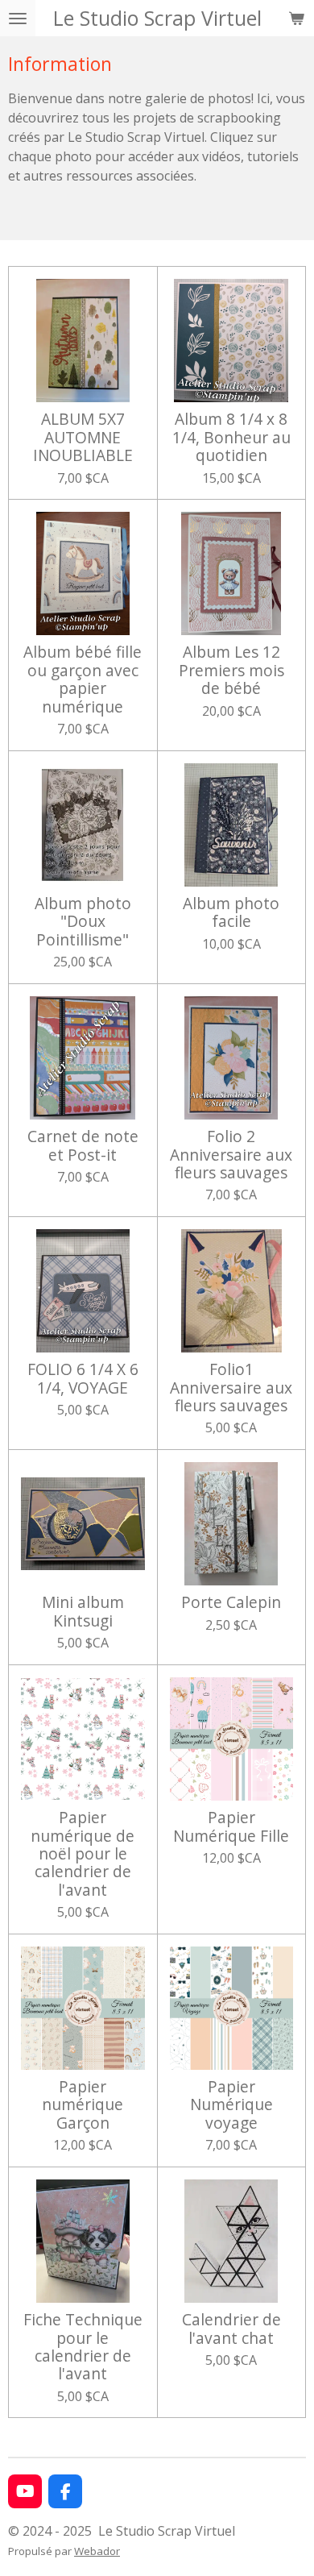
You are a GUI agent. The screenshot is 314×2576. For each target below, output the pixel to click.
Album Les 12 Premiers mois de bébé (231, 670)
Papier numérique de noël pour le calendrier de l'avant (83, 1854)
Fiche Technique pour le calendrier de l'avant (83, 2347)
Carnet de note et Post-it (83, 1146)
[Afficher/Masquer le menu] (18, 18)
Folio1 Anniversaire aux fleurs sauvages (231, 1388)
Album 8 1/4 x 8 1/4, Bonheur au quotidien (231, 437)
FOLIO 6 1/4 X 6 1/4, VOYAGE (83, 1379)
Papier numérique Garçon (83, 2105)
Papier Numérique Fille (231, 1827)
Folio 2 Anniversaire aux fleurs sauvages (231, 1155)
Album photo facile (231, 913)
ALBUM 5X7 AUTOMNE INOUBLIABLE (83, 437)
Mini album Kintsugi (83, 1612)
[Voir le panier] (296, 18)
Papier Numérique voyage (231, 2105)
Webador (97, 2551)
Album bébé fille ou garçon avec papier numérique (83, 679)
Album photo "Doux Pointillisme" (83, 922)
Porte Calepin (231, 1602)
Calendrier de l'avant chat (231, 2329)
